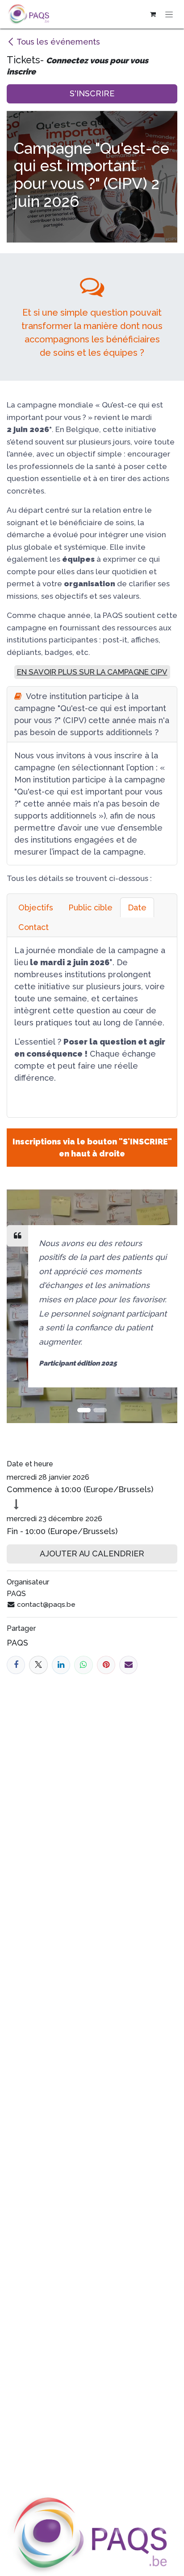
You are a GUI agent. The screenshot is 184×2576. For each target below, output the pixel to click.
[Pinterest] (106, 1665)
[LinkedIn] (61, 1665)
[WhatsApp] (83, 1665)
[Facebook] (16, 1665)
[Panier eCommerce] (153, 14)
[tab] (36, 907)
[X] (38, 1665)
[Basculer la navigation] (169, 14)
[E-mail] (128, 1665)
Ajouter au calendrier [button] (92, 1553)
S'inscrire (92, 93)
